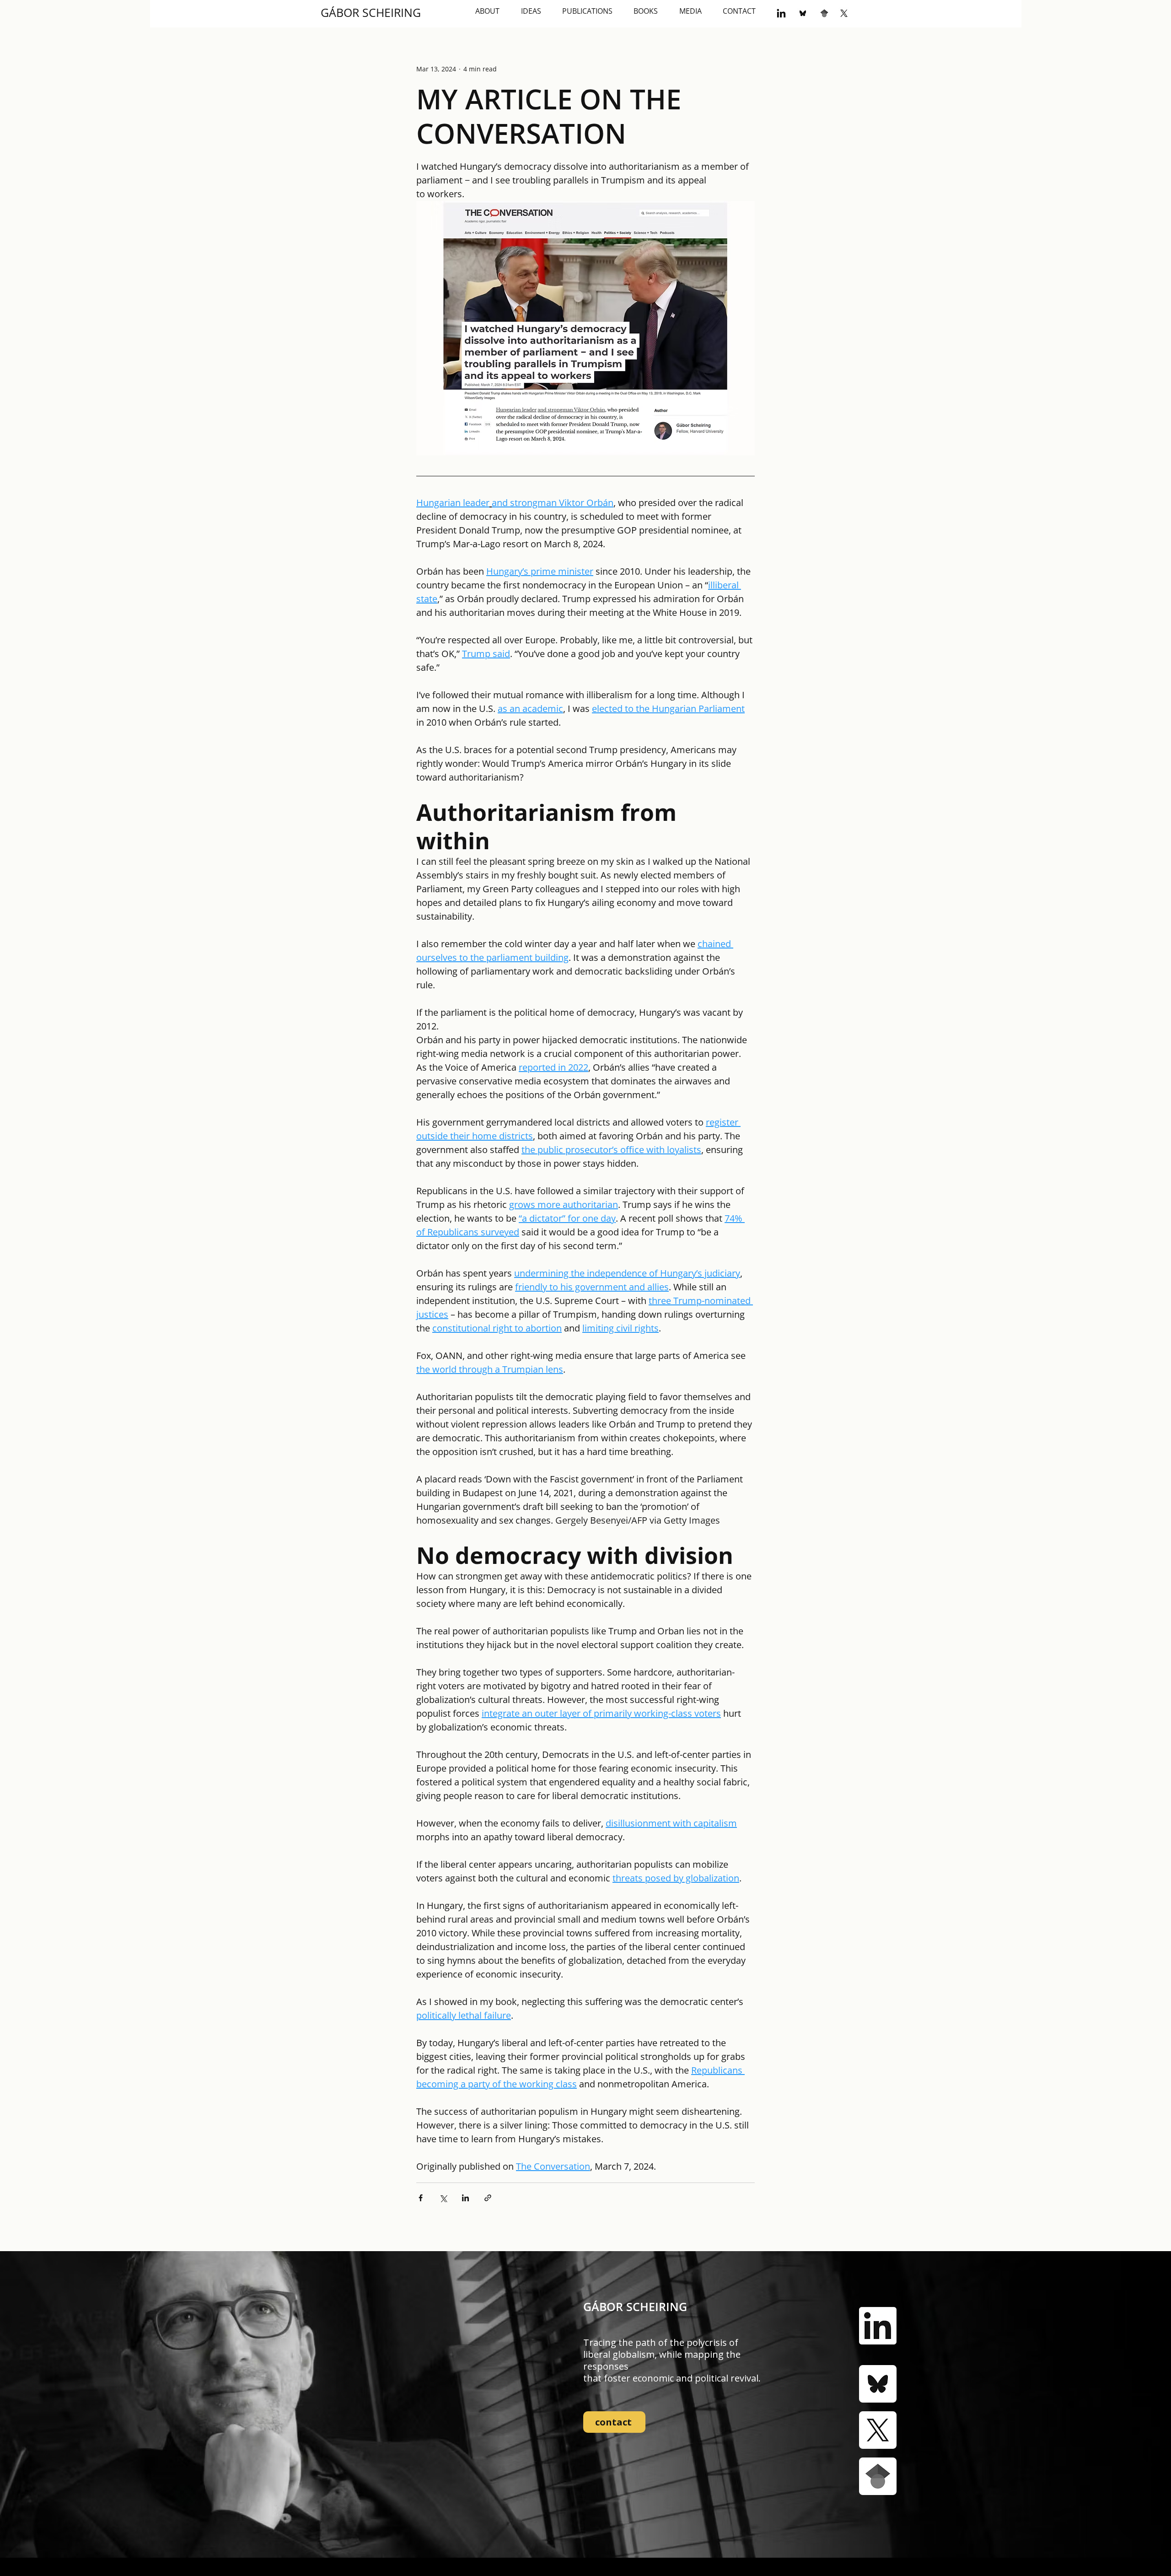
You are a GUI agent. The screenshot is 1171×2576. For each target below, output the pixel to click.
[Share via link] (488, 2198)
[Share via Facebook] (421, 2198)
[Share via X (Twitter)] (443, 2198)
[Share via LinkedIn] (465, 2198)
